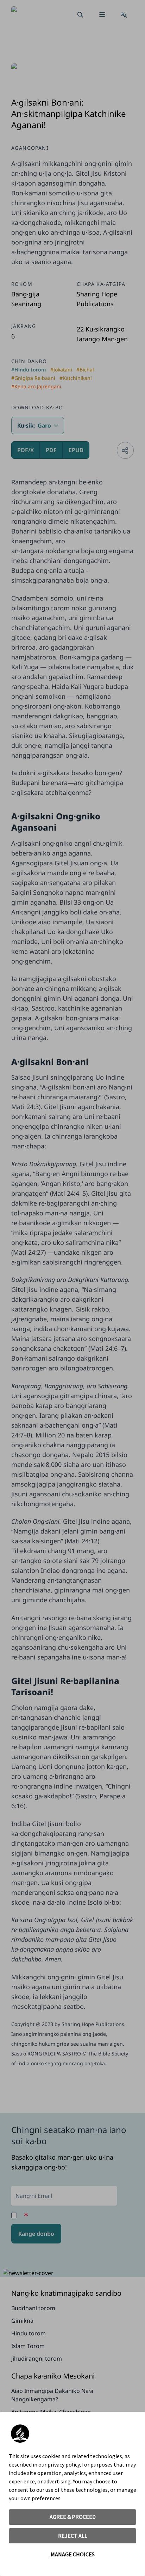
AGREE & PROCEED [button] (73, 2517)
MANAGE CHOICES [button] (73, 2554)
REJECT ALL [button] (73, 2536)
